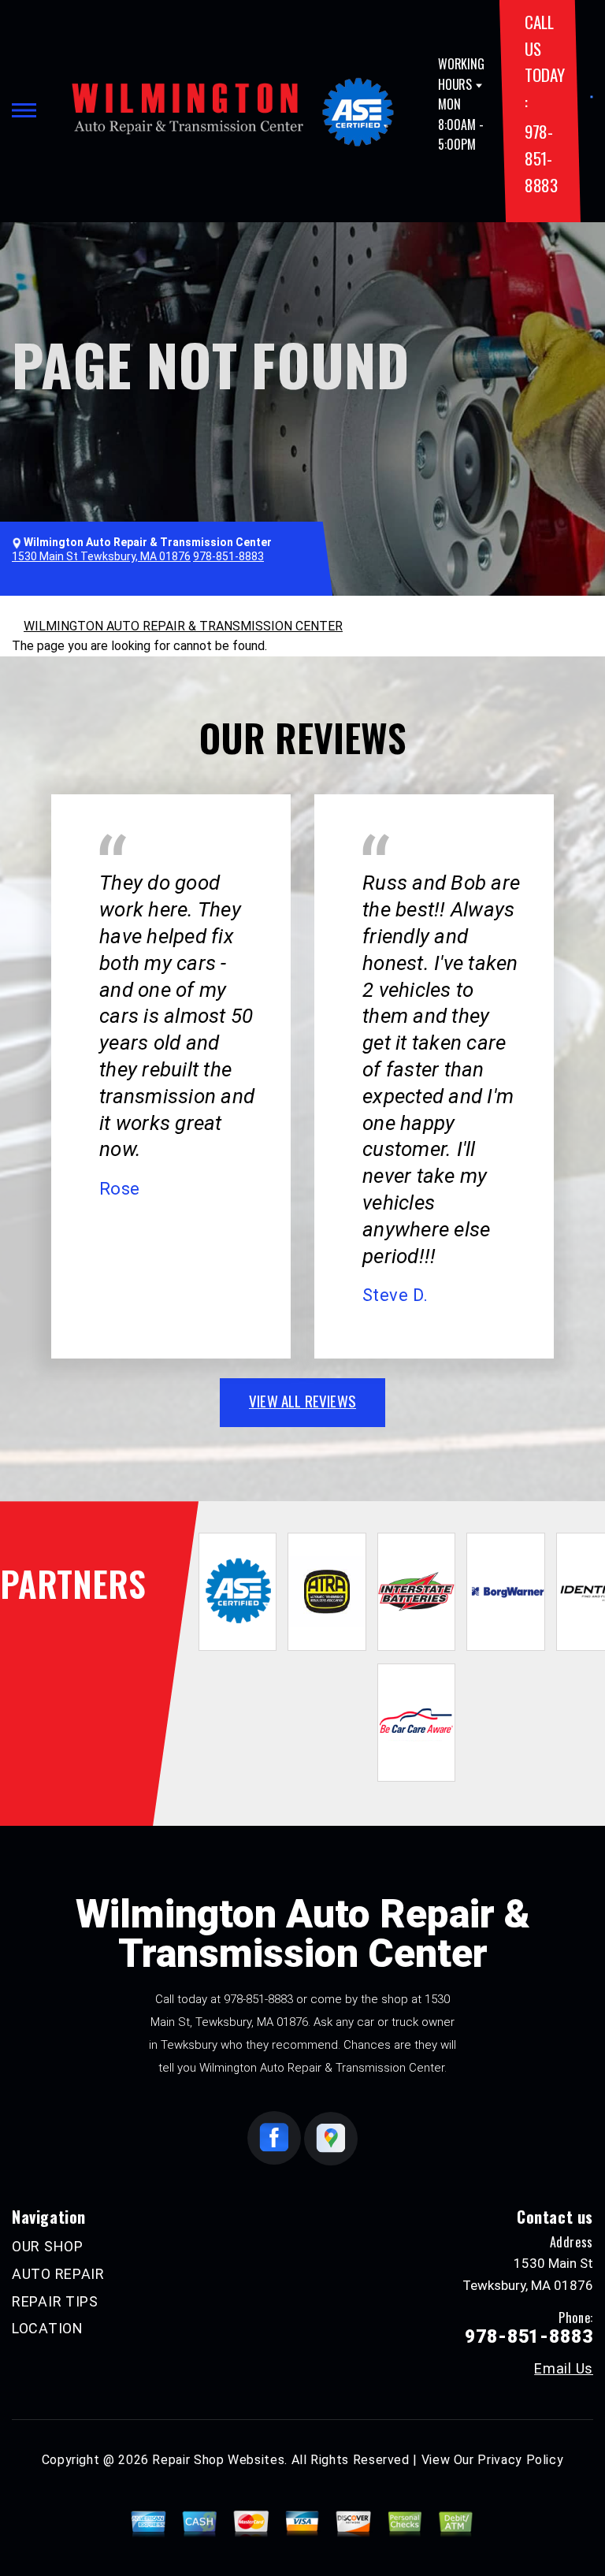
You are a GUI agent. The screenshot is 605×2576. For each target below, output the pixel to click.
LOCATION (48, 2328)
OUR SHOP (48, 2246)
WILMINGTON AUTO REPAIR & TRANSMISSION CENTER (183, 626)
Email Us (564, 2369)
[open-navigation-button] (24, 110)
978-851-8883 (541, 158)
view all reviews (302, 1400)
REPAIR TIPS (55, 2301)
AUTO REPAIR (58, 2274)
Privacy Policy (520, 2460)
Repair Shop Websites (218, 2460)
